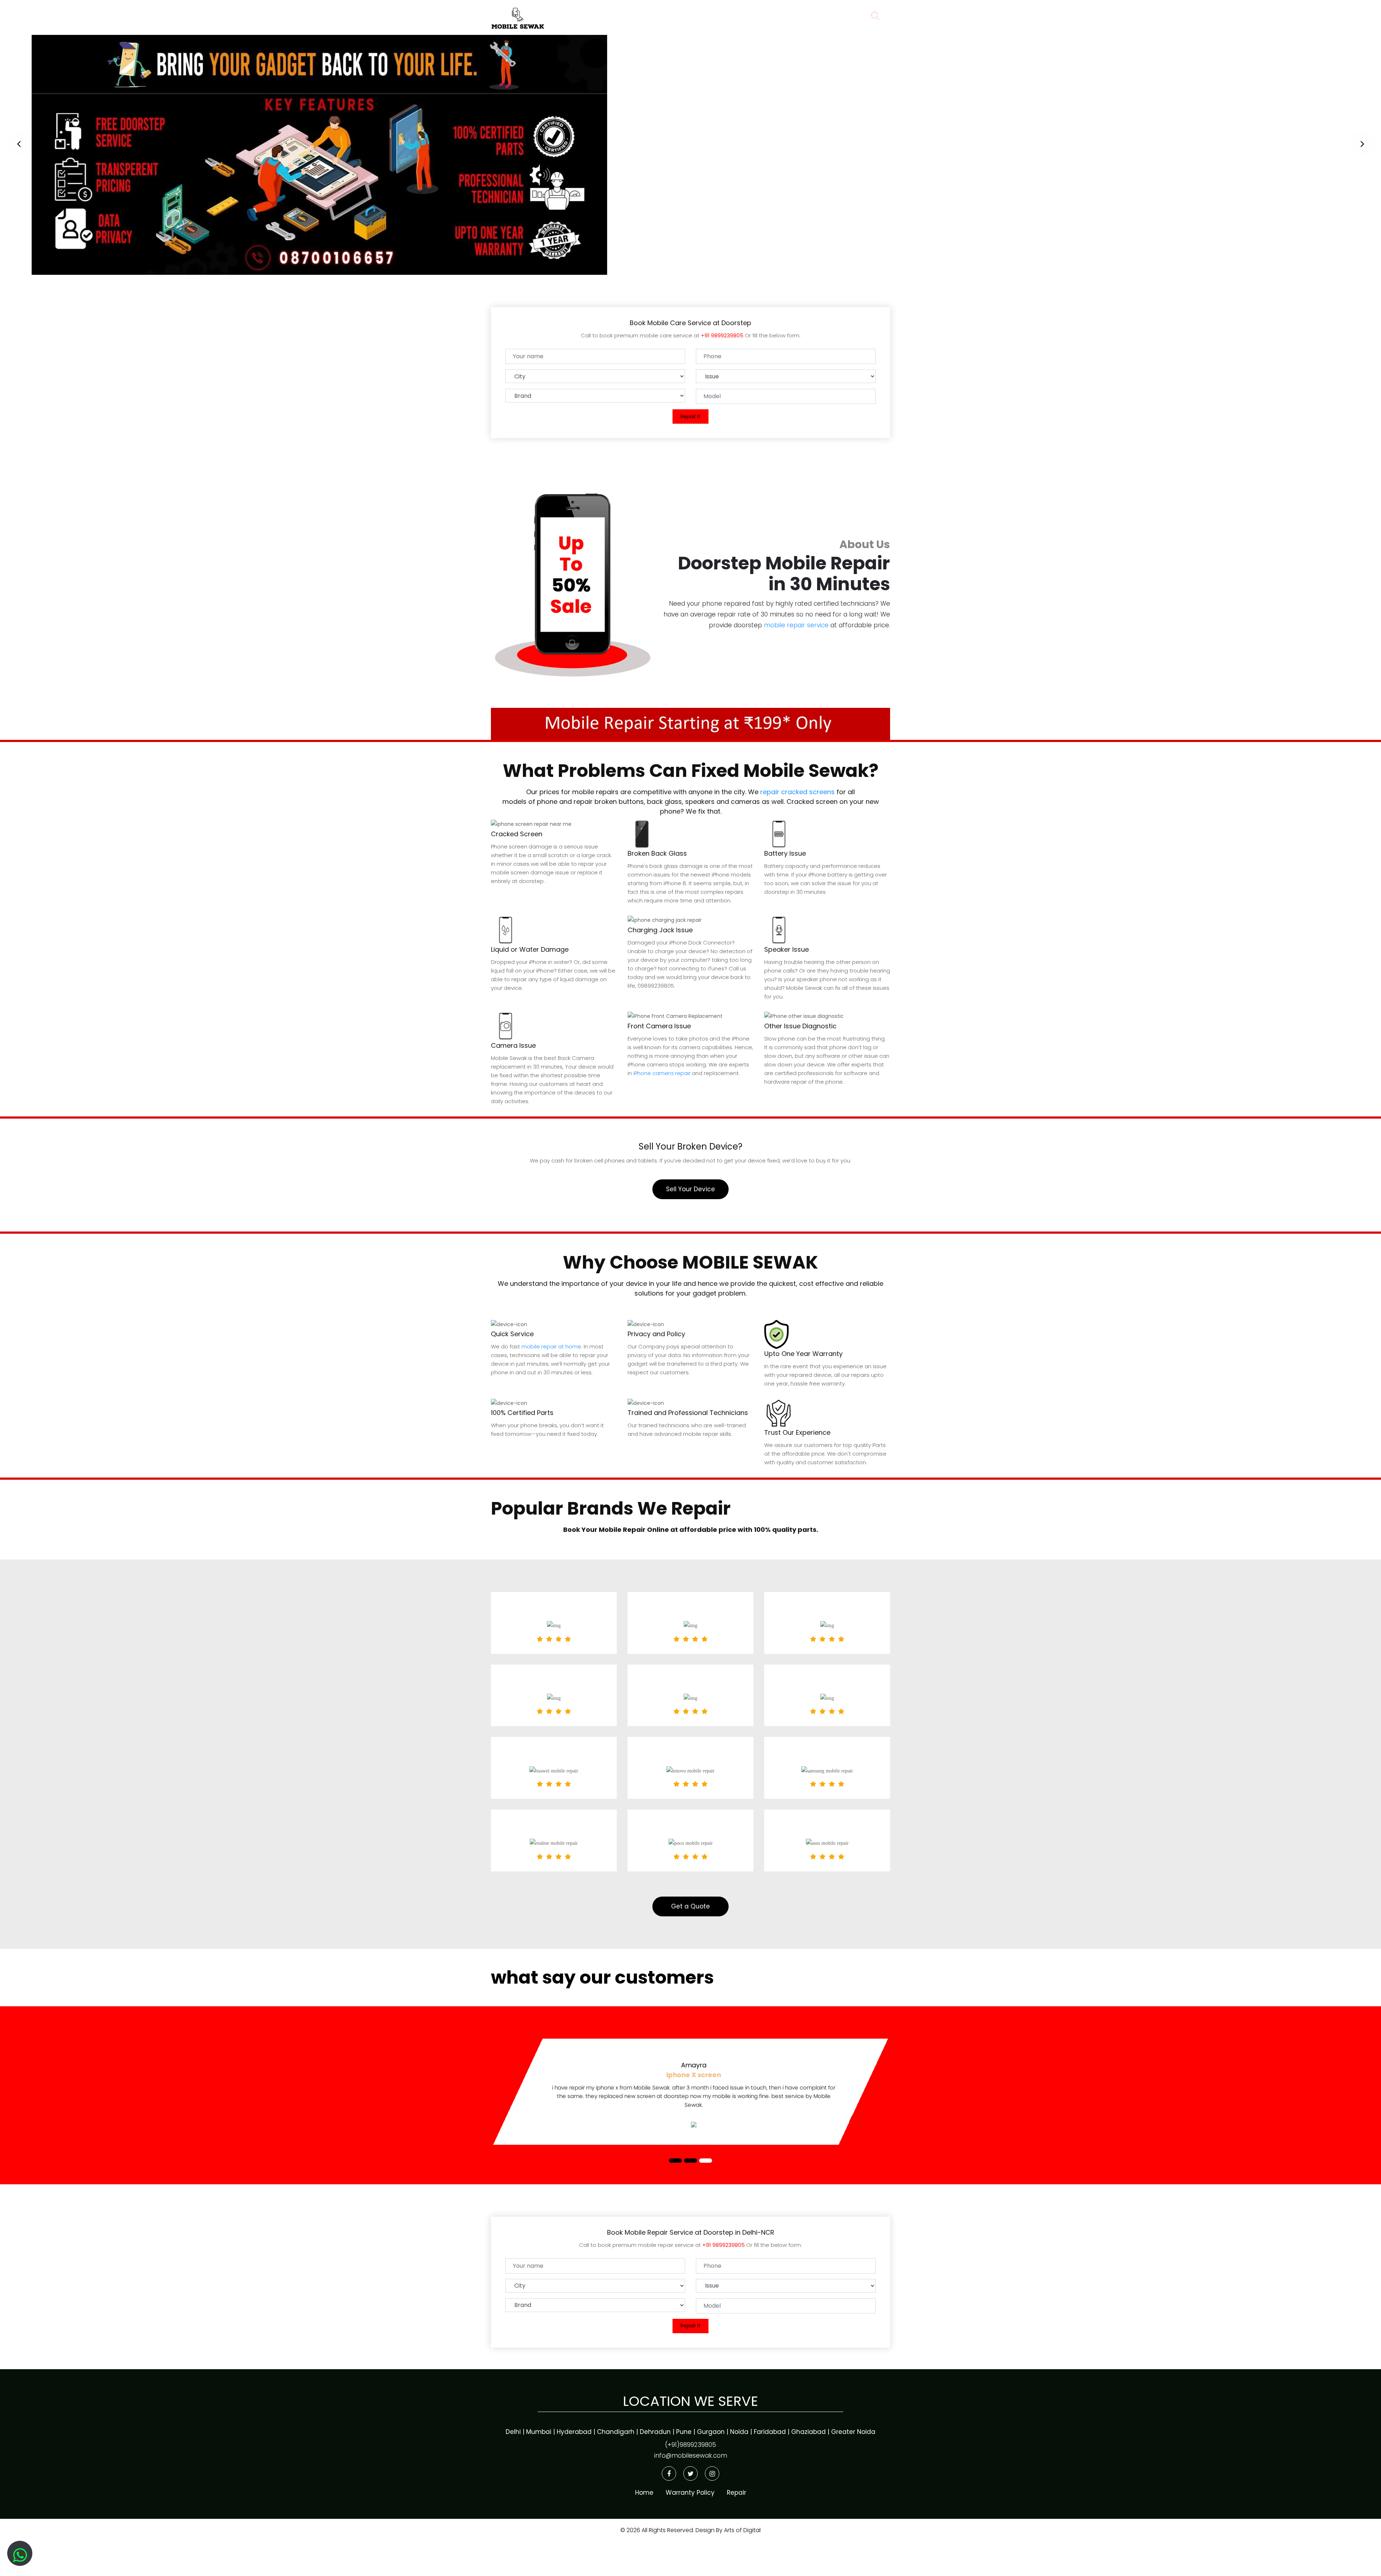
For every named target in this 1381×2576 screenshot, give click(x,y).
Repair (701, 16)
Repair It (690, 417)
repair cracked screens (797, 792)
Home (660, 16)
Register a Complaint (764, 16)
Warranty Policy (690, 2493)
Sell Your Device (690, 1189)
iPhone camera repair (662, 1073)
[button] (19, 144)
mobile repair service (796, 625)
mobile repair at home (551, 1346)
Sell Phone (833, 16)
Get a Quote (690, 1906)
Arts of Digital (742, 2530)
